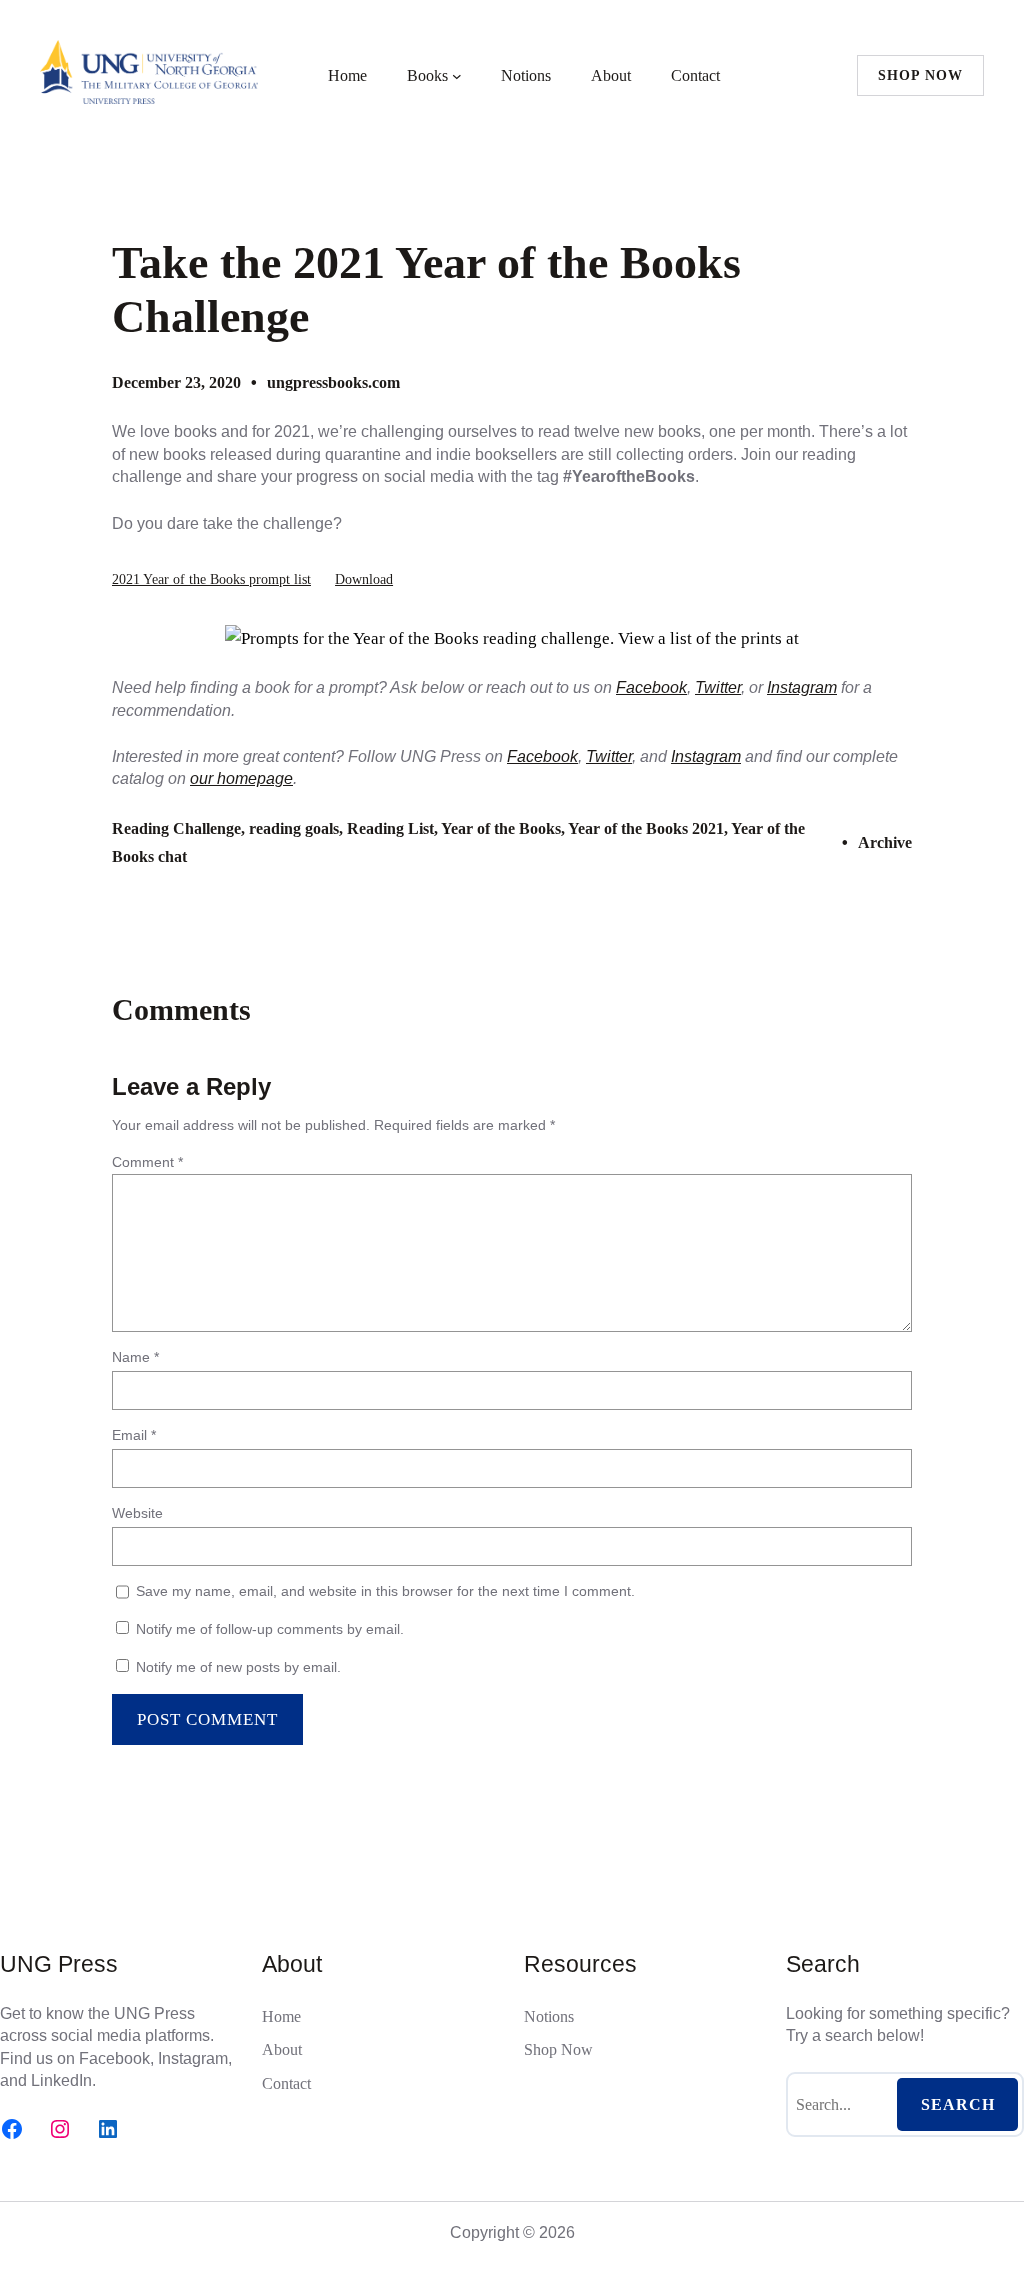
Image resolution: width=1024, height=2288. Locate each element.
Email (134, 1435)
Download (364, 579)
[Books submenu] (457, 76)
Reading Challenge (176, 828)
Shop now (920, 75)
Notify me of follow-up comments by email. (270, 1629)
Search (958, 2104)
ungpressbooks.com (333, 382)
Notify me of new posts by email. (238, 1667)
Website (137, 1513)
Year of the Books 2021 (646, 828)
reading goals (294, 828)
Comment (147, 1162)
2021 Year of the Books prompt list (211, 579)
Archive (885, 842)
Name (135, 1357)
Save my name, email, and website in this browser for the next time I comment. (385, 1591)
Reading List (390, 828)
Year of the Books (501, 828)
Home (347, 75)
